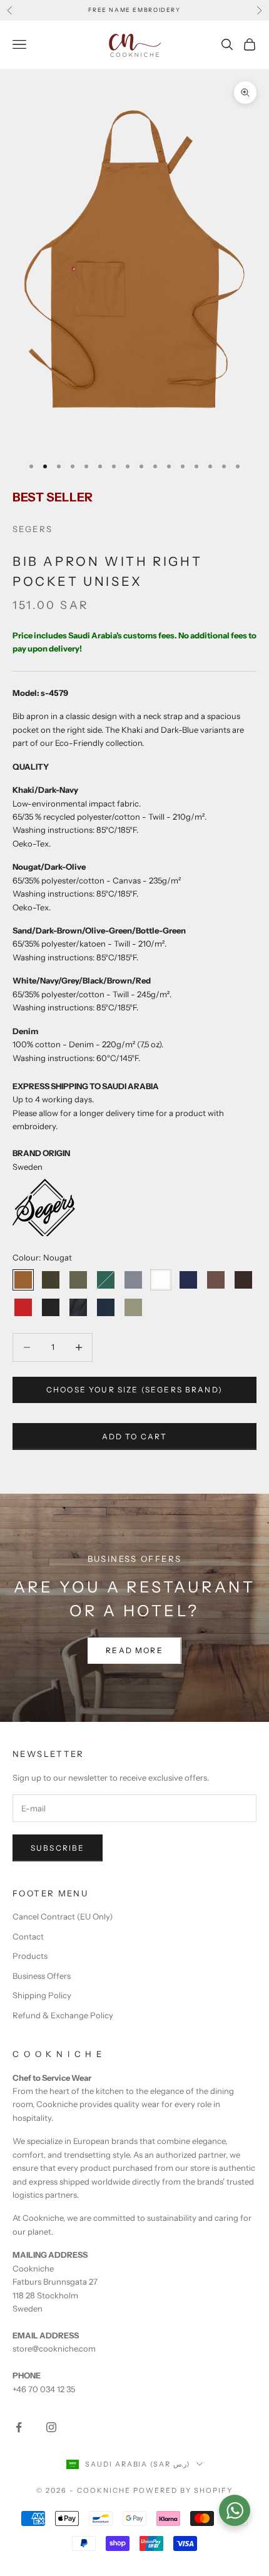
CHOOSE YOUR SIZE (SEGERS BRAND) (134, 1390)
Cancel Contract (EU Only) (63, 1916)
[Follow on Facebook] (19, 2427)
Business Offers (42, 1976)
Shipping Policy (42, 1995)
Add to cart (135, 1436)
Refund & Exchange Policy (63, 2015)
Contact (28, 1936)
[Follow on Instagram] (51, 2427)
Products (30, 1956)
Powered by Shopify (183, 2490)
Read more (134, 1650)
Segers (33, 529)
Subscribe (58, 1848)
